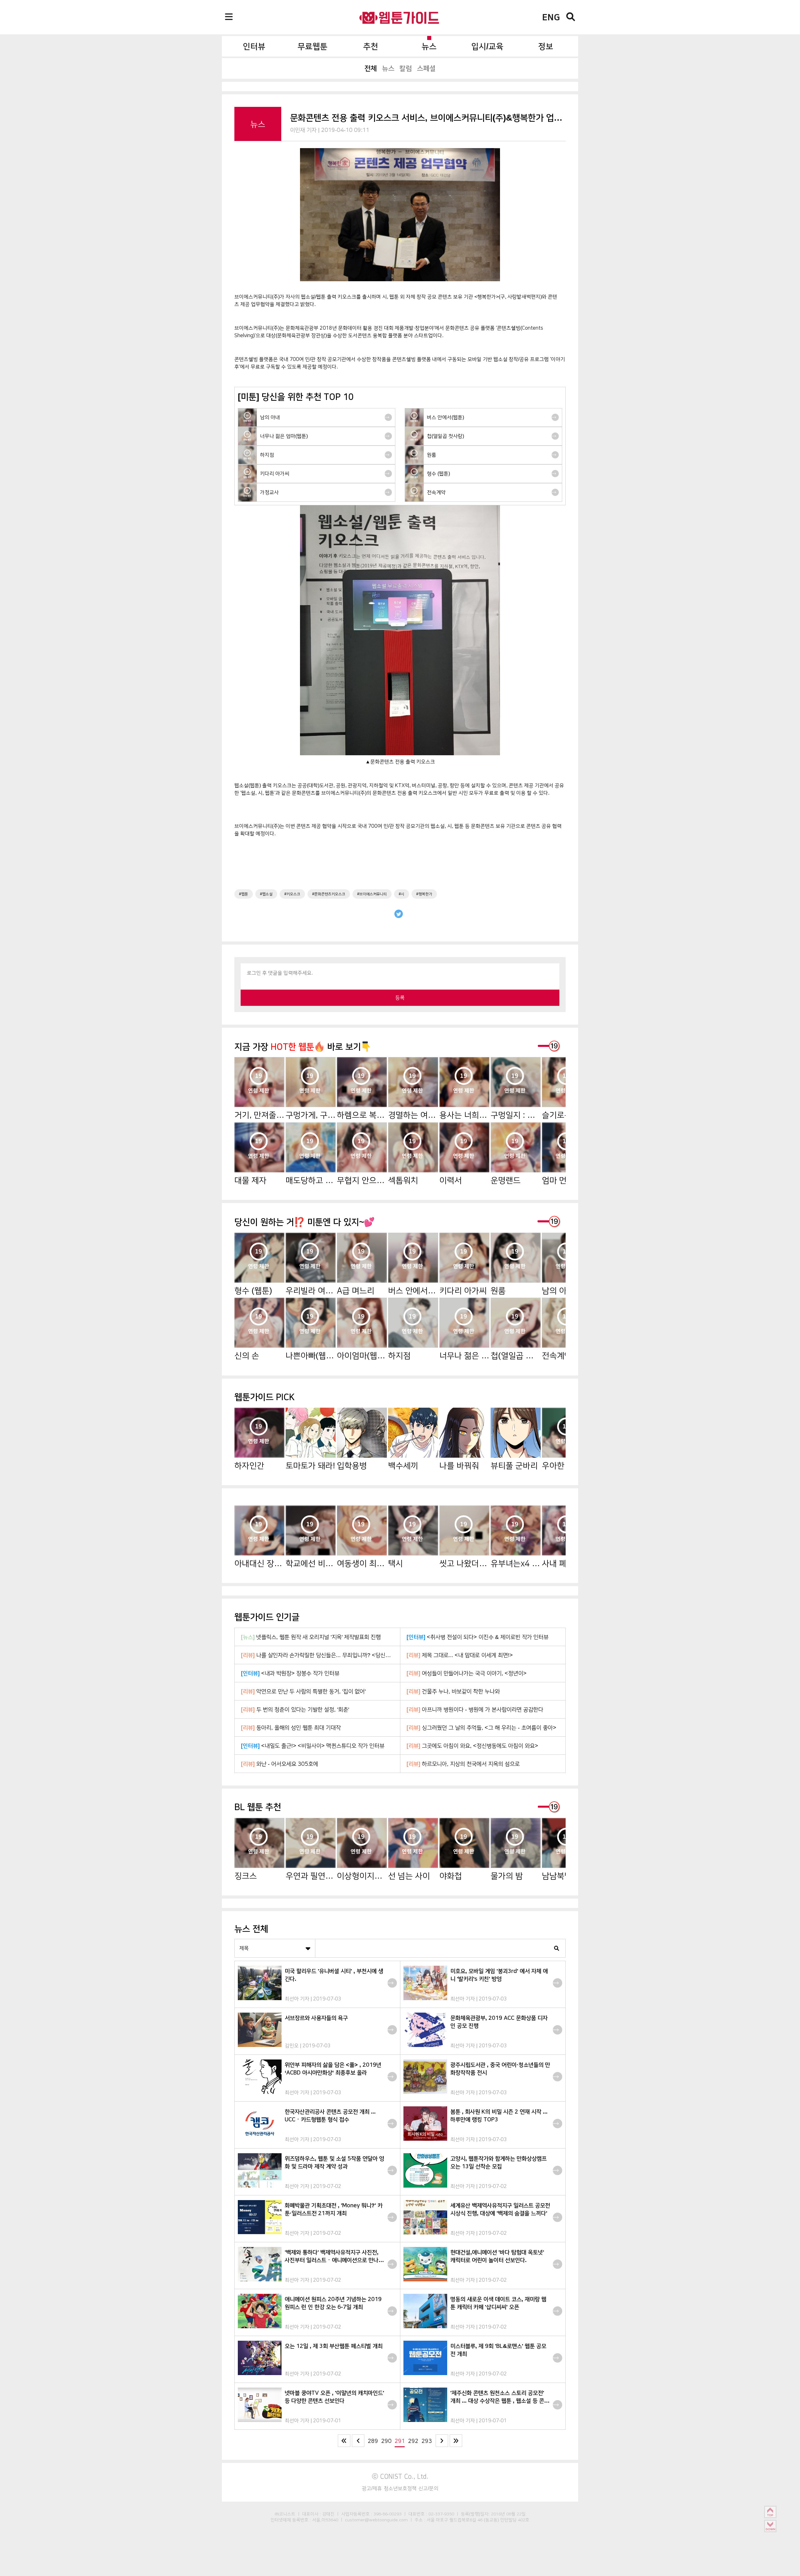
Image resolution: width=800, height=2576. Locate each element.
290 (386, 2441)
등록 (400, 998)
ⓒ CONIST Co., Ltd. (400, 2476)
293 (427, 2441)
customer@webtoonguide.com (376, 2520)
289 (373, 2441)
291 (400, 2441)
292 (413, 2441)
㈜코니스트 (285, 2514)
